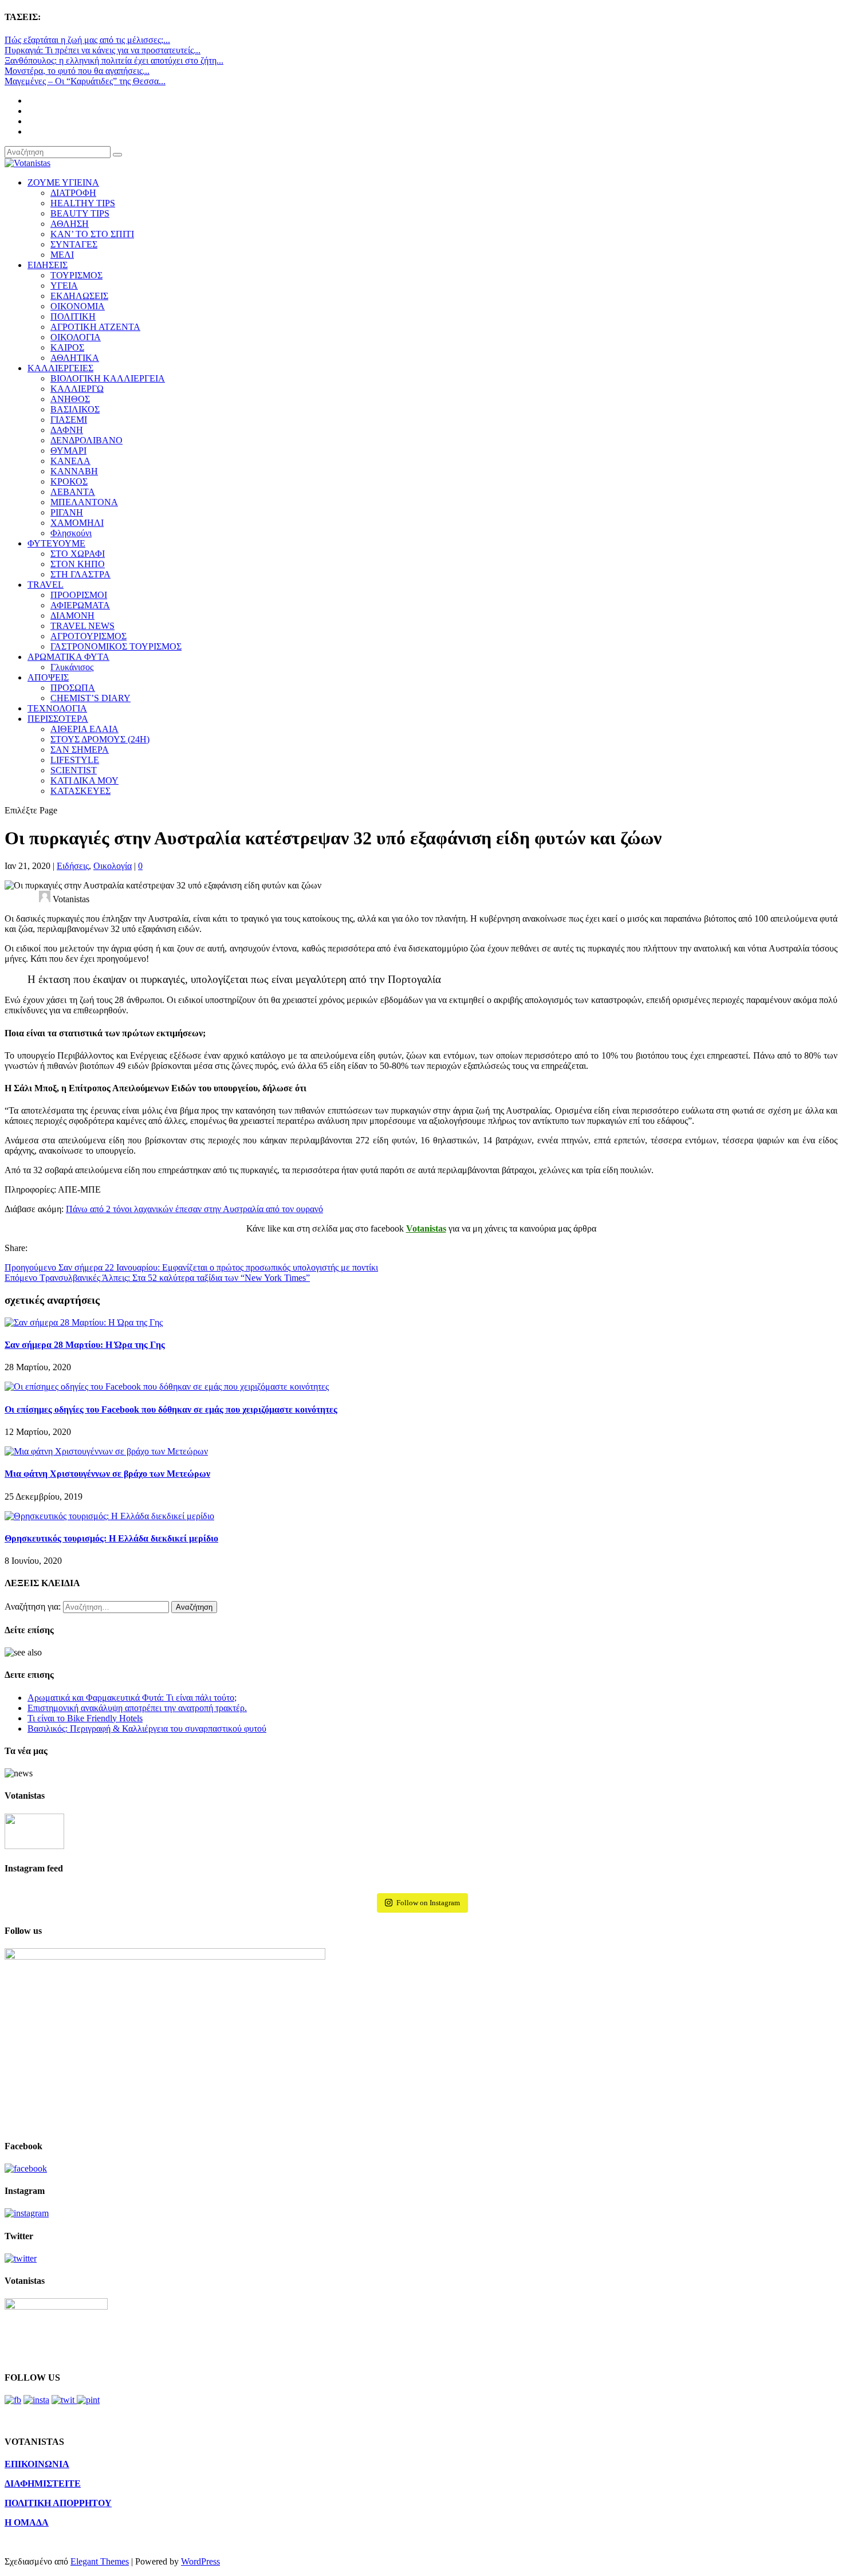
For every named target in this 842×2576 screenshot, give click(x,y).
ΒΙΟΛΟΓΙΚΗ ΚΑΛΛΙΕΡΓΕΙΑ (108, 378)
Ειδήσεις (73, 866)
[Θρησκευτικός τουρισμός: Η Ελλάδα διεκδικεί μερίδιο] (109, 1516)
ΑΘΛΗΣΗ (70, 224)
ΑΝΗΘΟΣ (70, 399)
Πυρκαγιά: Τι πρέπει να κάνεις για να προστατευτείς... (103, 50)
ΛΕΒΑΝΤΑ (73, 492)
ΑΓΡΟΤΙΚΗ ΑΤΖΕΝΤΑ (95, 327)
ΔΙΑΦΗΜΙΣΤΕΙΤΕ (43, 2483)
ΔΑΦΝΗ (67, 430)
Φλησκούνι (71, 533)
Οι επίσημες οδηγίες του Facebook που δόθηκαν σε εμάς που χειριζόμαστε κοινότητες (171, 1409)
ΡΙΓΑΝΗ (67, 512)
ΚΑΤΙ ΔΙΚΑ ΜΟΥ (84, 780)
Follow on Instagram (428, 1903)
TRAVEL (46, 585)
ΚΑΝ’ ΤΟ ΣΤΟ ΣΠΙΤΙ (92, 234)
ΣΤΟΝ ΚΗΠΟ (78, 564)
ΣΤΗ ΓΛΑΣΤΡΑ (80, 574)
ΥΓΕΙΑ (64, 286)
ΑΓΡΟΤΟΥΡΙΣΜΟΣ (88, 636)
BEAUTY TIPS (80, 213)
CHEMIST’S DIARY (91, 698)
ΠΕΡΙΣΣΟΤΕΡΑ (58, 719)
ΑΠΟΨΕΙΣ (48, 677)
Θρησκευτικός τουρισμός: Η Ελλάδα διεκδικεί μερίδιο (111, 1538)
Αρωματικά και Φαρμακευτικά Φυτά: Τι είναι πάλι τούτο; (132, 1698)
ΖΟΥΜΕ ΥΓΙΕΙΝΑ (63, 182)
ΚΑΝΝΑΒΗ (74, 471)
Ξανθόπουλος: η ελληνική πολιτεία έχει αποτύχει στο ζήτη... (114, 60)
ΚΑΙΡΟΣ (67, 347)
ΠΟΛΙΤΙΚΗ (73, 316)
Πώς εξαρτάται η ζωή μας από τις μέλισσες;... (87, 40)
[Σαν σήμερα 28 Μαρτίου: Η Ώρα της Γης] (84, 1322)
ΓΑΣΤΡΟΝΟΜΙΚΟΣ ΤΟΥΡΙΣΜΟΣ (116, 646)
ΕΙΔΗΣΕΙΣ (48, 265)
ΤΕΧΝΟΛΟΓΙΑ (57, 708)
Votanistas (426, 1228)
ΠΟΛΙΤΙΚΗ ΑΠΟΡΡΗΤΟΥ (58, 2503)
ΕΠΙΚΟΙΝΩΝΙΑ (37, 2464)
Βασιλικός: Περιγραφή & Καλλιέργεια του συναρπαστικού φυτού (147, 1729)
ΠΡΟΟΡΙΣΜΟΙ (79, 595)
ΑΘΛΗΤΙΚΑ (75, 358)
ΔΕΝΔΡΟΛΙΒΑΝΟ (86, 440)
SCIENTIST (74, 770)
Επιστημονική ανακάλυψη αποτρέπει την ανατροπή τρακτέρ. (137, 1708)
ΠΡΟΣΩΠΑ (73, 688)
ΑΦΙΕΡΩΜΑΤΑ (80, 605)
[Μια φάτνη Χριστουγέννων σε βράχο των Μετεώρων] (106, 1451)
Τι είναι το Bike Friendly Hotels (85, 1718)
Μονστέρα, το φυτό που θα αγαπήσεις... (77, 71)
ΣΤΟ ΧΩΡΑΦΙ (78, 554)
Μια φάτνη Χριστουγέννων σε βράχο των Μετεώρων (107, 1474)
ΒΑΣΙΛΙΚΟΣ (75, 409)
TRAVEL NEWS (82, 626)
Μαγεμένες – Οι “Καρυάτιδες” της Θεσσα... (85, 81)
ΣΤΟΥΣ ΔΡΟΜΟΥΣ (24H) (100, 739)
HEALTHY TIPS (83, 203)
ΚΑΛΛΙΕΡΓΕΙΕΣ (60, 368)
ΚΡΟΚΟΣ (69, 481)
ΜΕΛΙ (62, 255)
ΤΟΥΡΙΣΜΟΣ (76, 275)
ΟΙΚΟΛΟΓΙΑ (76, 337)
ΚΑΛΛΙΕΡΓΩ (77, 389)
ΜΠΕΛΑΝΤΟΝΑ (84, 502)
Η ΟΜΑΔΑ (27, 2522)
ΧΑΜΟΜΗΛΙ (77, 523)
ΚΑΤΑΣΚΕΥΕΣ (80, 791)
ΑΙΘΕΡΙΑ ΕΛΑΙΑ (84, 729)
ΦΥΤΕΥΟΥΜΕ (56, 543)
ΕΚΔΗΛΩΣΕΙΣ (79, 296)
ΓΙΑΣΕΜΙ (69, 420)
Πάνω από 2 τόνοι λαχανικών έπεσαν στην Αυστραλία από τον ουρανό (194, 1209)
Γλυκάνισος (72, 667)
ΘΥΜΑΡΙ (68, 451)
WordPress (200, 2561)
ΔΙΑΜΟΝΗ (72, 616)
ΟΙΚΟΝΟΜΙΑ (78, 306)
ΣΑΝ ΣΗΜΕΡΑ (80, 750)
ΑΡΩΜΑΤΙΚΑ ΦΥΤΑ (68, 657)
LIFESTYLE (75, 760)
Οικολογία (113, 866)
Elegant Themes (100, 2561)
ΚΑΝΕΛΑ (70, 461)
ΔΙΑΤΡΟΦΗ (73, 193)
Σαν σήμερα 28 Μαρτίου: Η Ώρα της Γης (85, 1345)
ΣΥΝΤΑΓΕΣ (74, 244)
